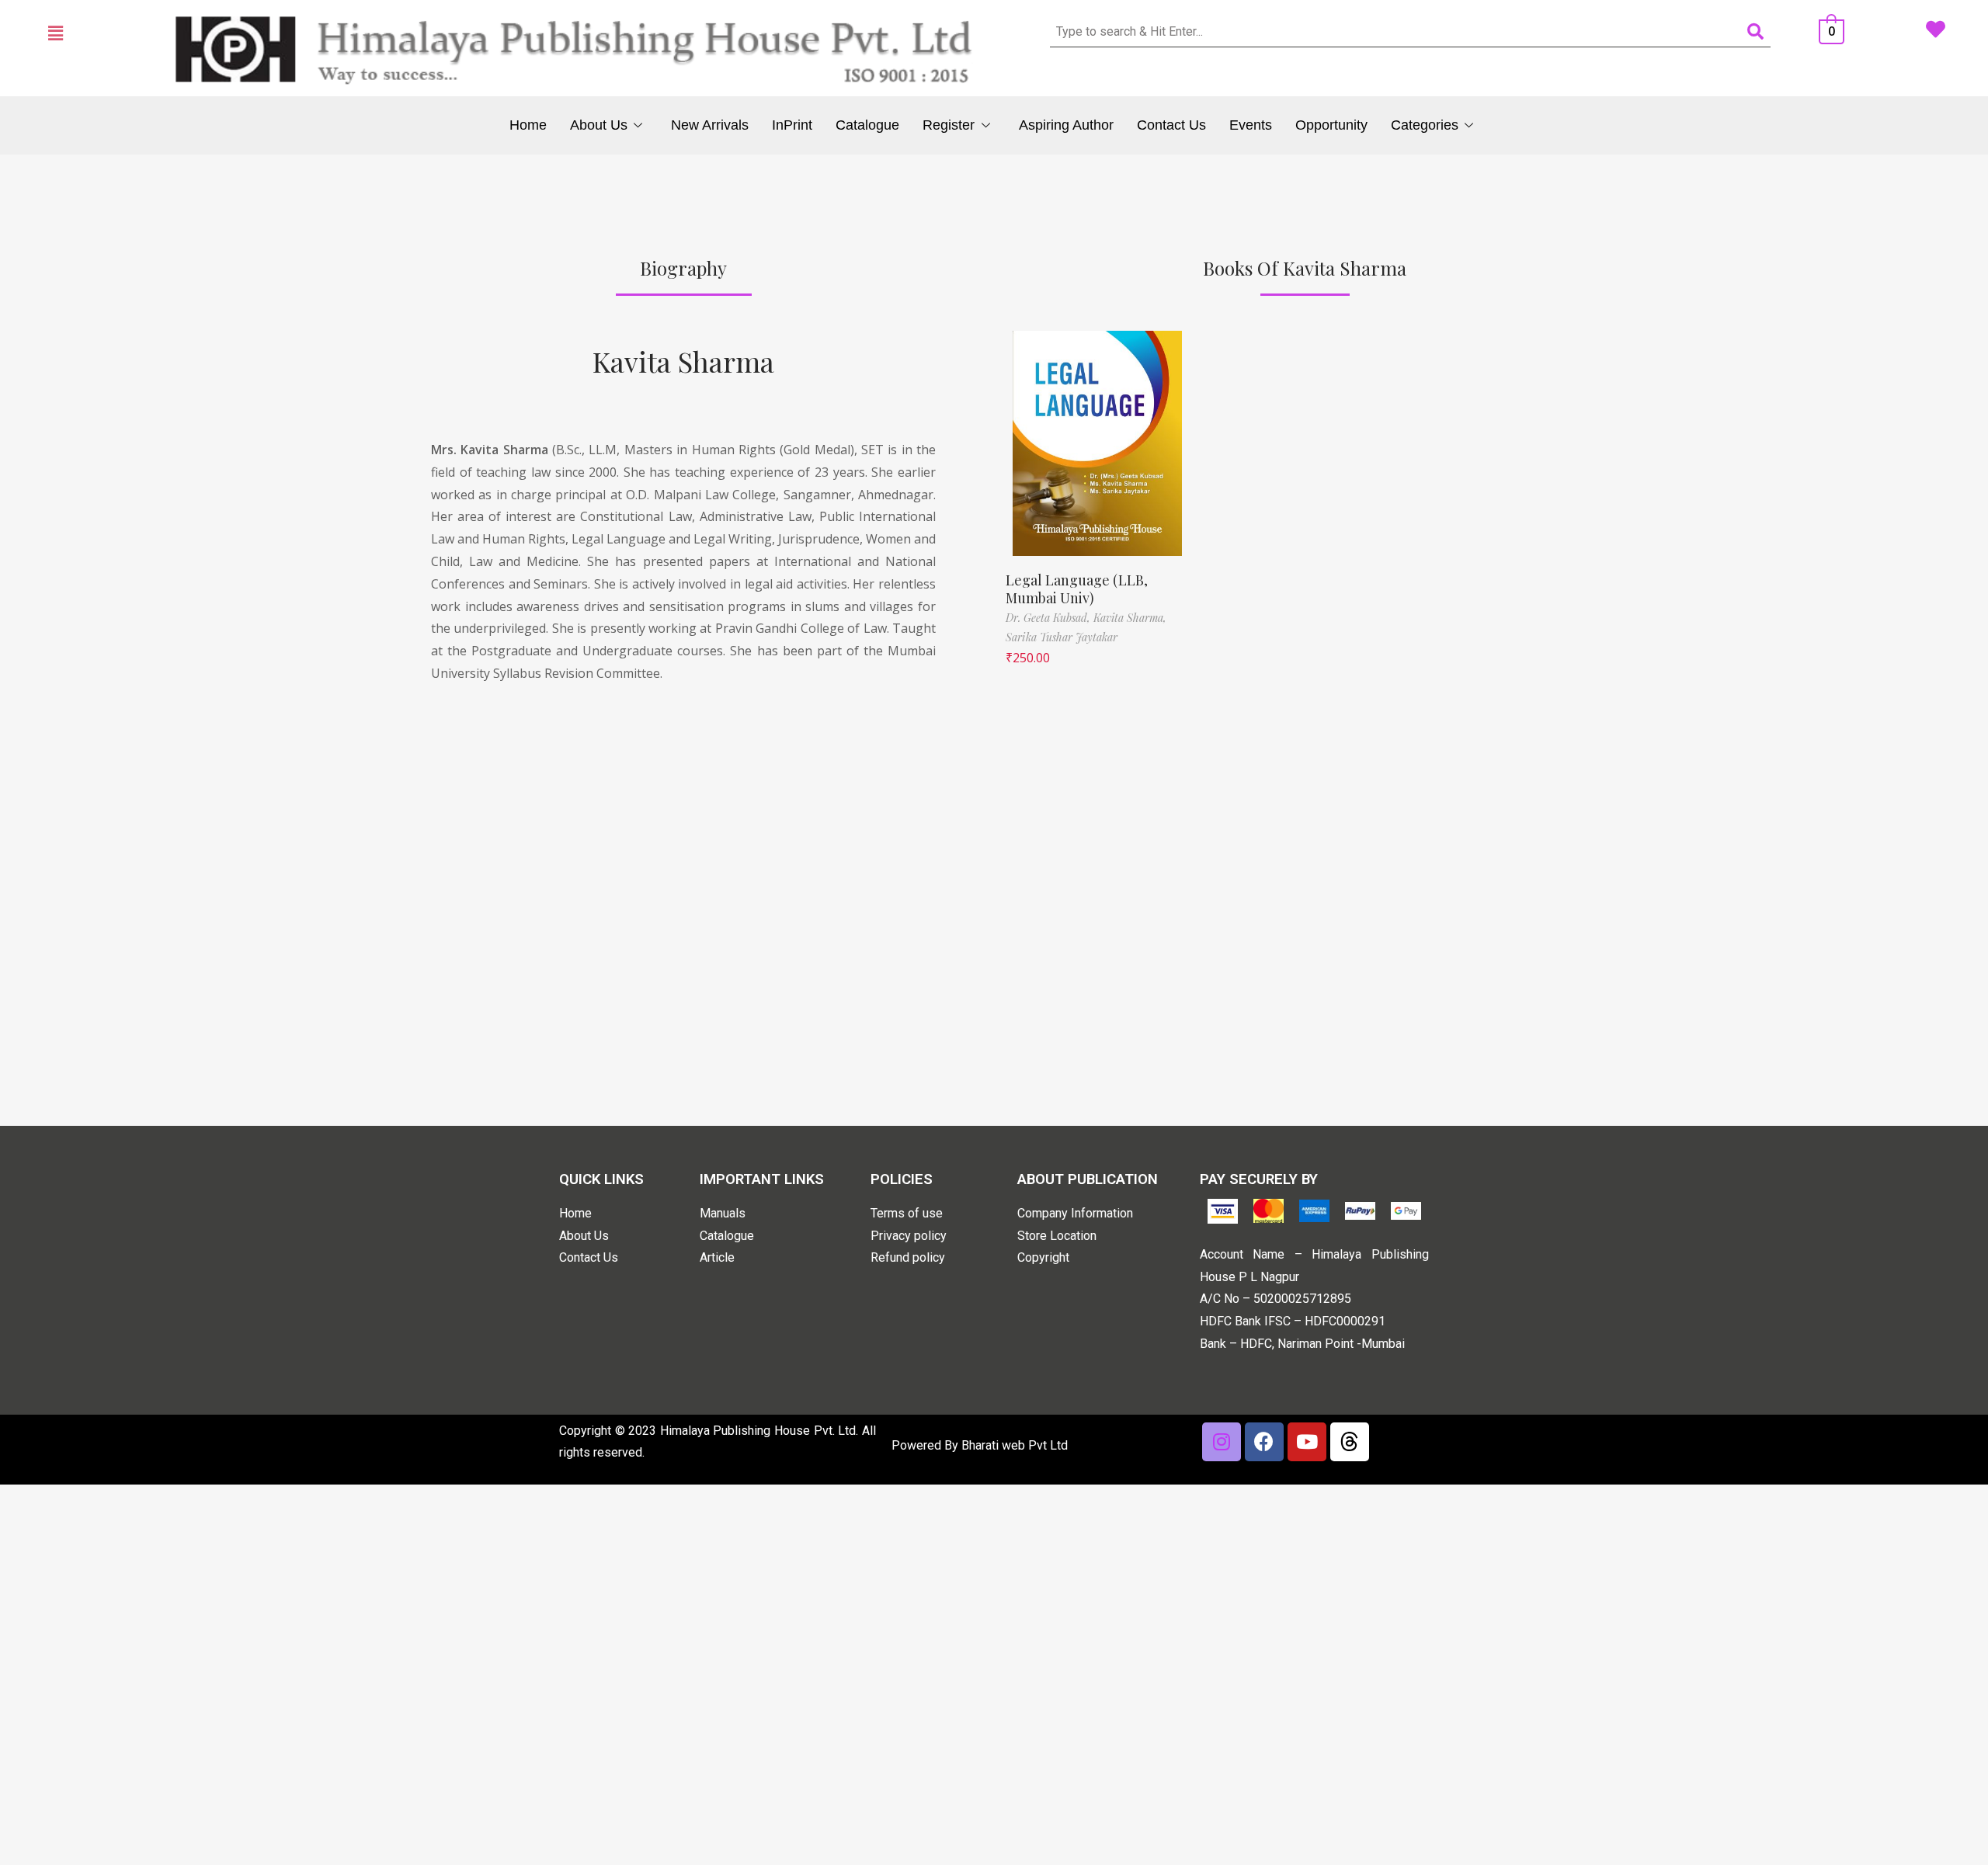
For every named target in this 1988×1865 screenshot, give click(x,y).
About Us (599, 125)
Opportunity (1331, 125)
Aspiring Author (1066, 125)
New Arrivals (710, 125)
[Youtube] (1307, 1442)
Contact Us (1171, 125)
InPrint (792, 125)
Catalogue (867, 125)
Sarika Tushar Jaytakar (1062, 637)
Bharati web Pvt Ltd (1015, 1445)
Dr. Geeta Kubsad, (1050, 618)
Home (528, 125)
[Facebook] (1264, 1442)
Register (949, 125)
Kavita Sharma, (1130, 618)
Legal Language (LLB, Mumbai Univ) (1077, 589)
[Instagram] (1222, 1442)
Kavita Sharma (683, 361)
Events (1251, 125)
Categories (1425, 125)
